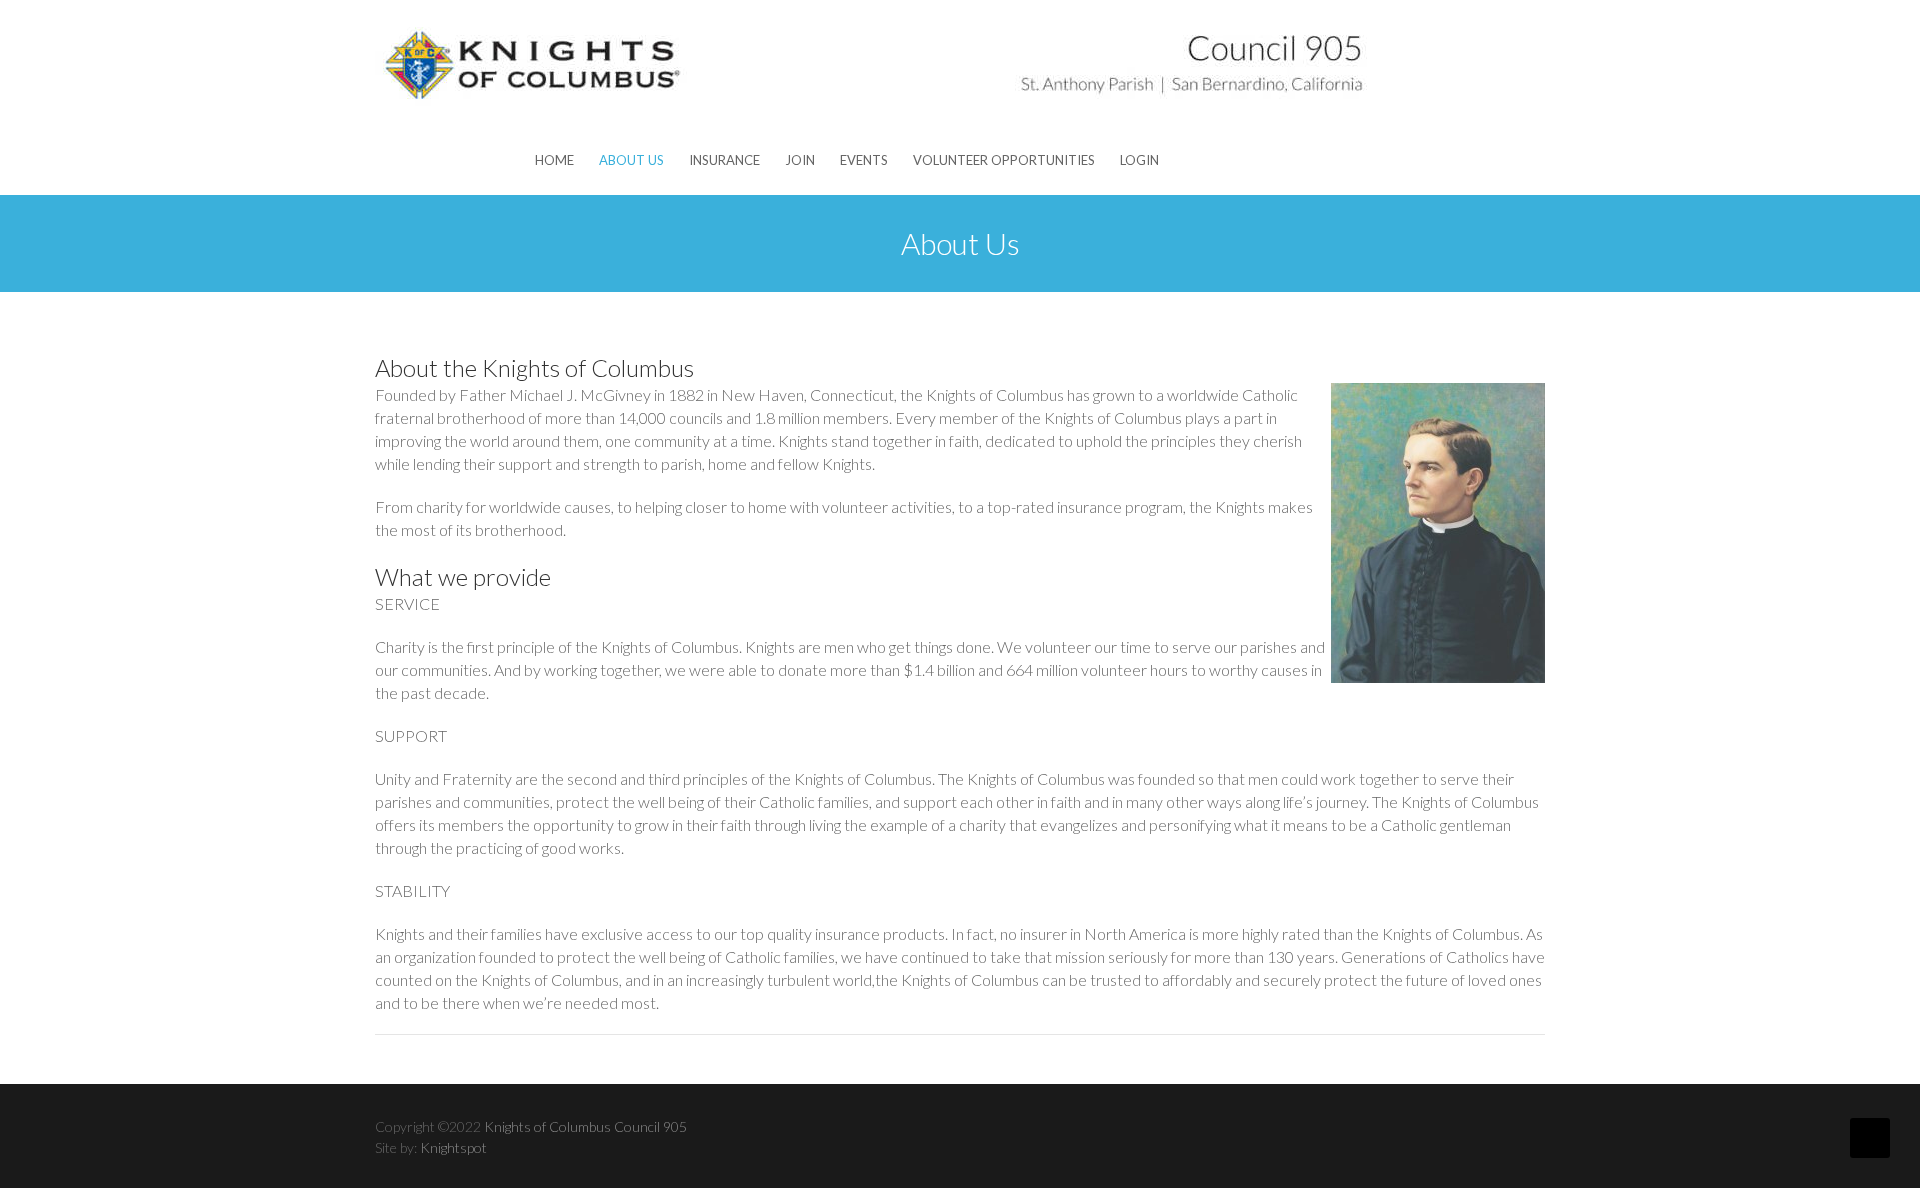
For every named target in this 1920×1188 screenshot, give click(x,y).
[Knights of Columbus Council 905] (875, 62)
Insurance (724, 160)
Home (554, 160)
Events (864, 160)
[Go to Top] (1870, 1138)
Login (1139, 160)
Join (800, 160)
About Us (631, 160)
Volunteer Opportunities (1004, 160)
